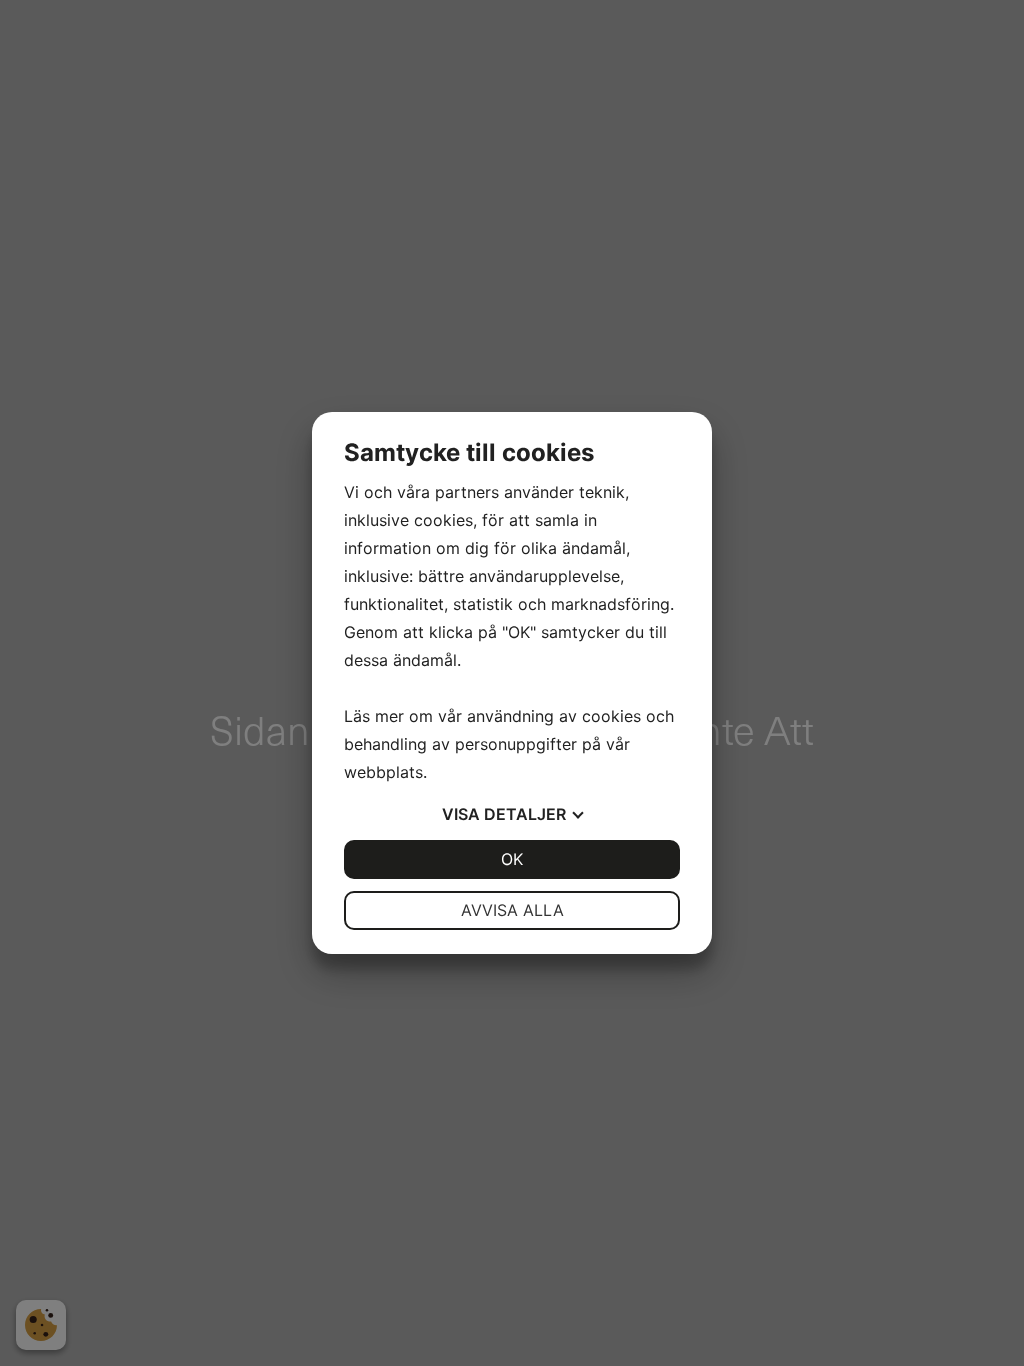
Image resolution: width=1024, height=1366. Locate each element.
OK (512, 859)
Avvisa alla (512, 910)
